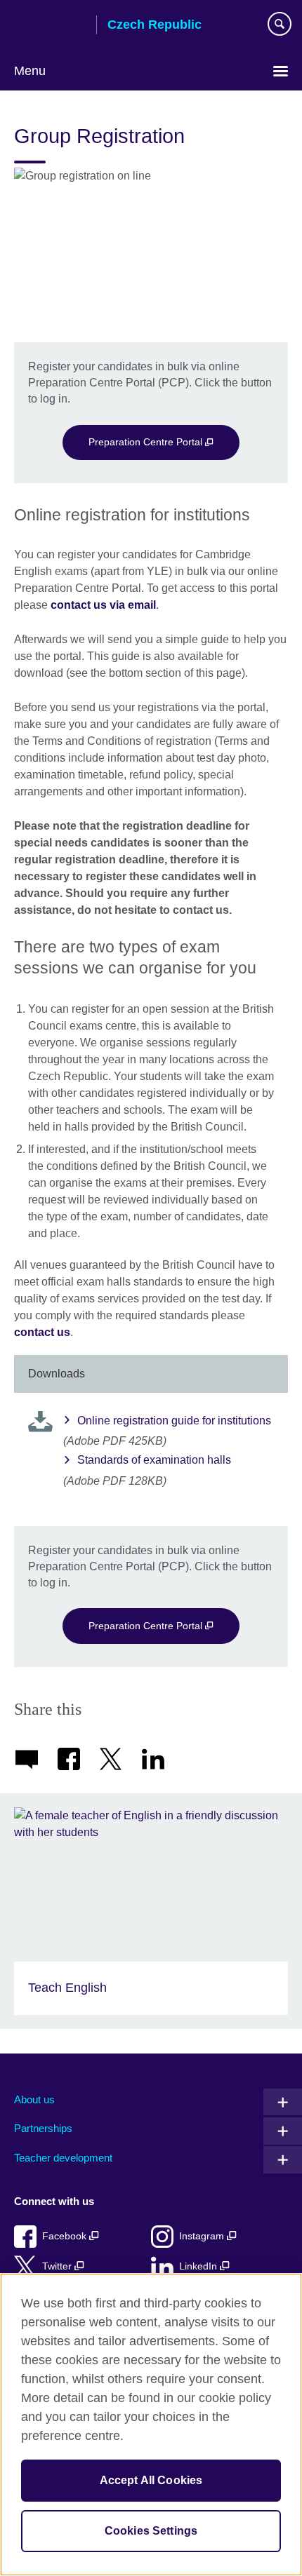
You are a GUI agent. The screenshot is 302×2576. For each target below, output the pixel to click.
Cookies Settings (151, 2531)
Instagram (203, 2236)
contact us (42, 1332)
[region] (151, 2425)
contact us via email (103, 605)
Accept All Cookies (151, 2480)
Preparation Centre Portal (147, 442)
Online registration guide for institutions (174, 1421)
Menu (30, 71)
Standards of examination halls (154, 1460)
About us (34, 2099)
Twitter (58, 2266)
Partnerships (43, 2128)
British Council (50, 26)
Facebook (66, 2236)
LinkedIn (199, 2266)
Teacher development (63, 2158)
